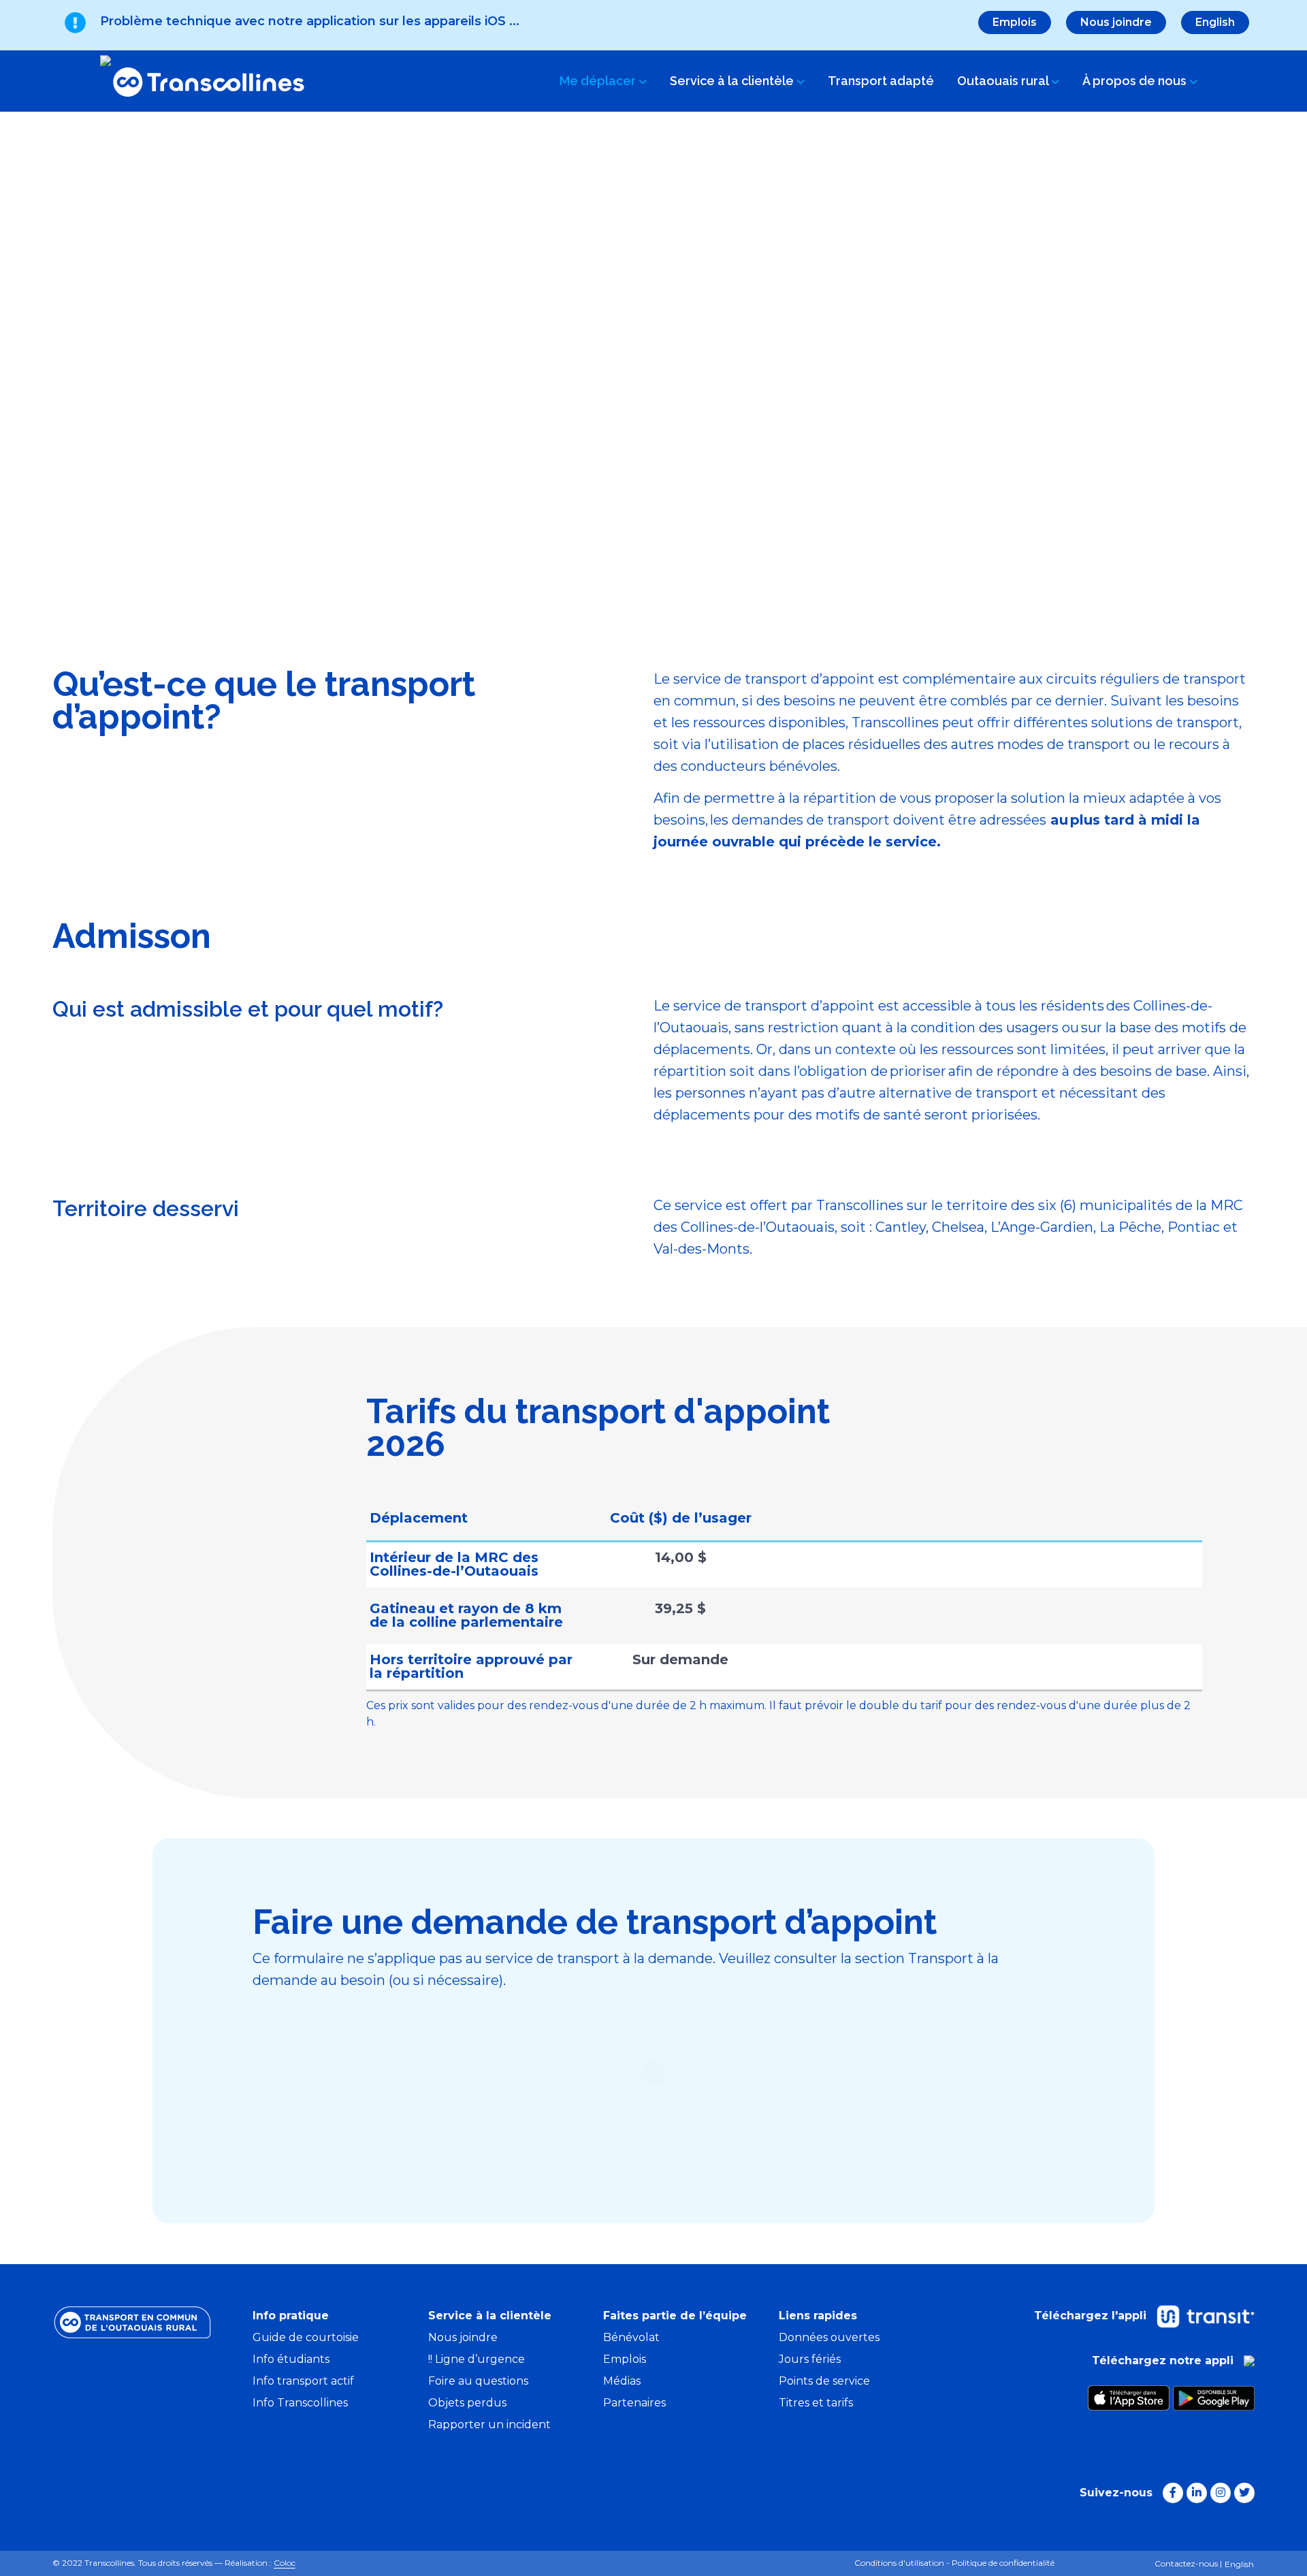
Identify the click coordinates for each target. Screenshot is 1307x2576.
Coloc (285, 2563)
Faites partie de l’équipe (675, 2316)
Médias (622, 2381)
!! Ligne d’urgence (477, 2359)
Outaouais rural (1004, 81)
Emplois (1015, 22)
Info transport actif (303, 2381)
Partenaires (634, 2403)
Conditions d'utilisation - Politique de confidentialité (954, 2563)
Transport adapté (881, 81)
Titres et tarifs (816, 2403)
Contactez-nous (1186, 2563)
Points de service (824, 2381)
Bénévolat (631, 2337)
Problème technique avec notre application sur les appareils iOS (310, 21)
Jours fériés (810, 2359)
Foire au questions (478, 2381)
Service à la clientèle (733, 81)
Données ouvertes (829, 2337)
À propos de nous (1136, 81)
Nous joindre (1116, 22)
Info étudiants (291, 2359)
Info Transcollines (300, 2403)
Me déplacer (599, 81)
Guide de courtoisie (306, 2337)
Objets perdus (467, 2403)
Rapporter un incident (489, 2424)
